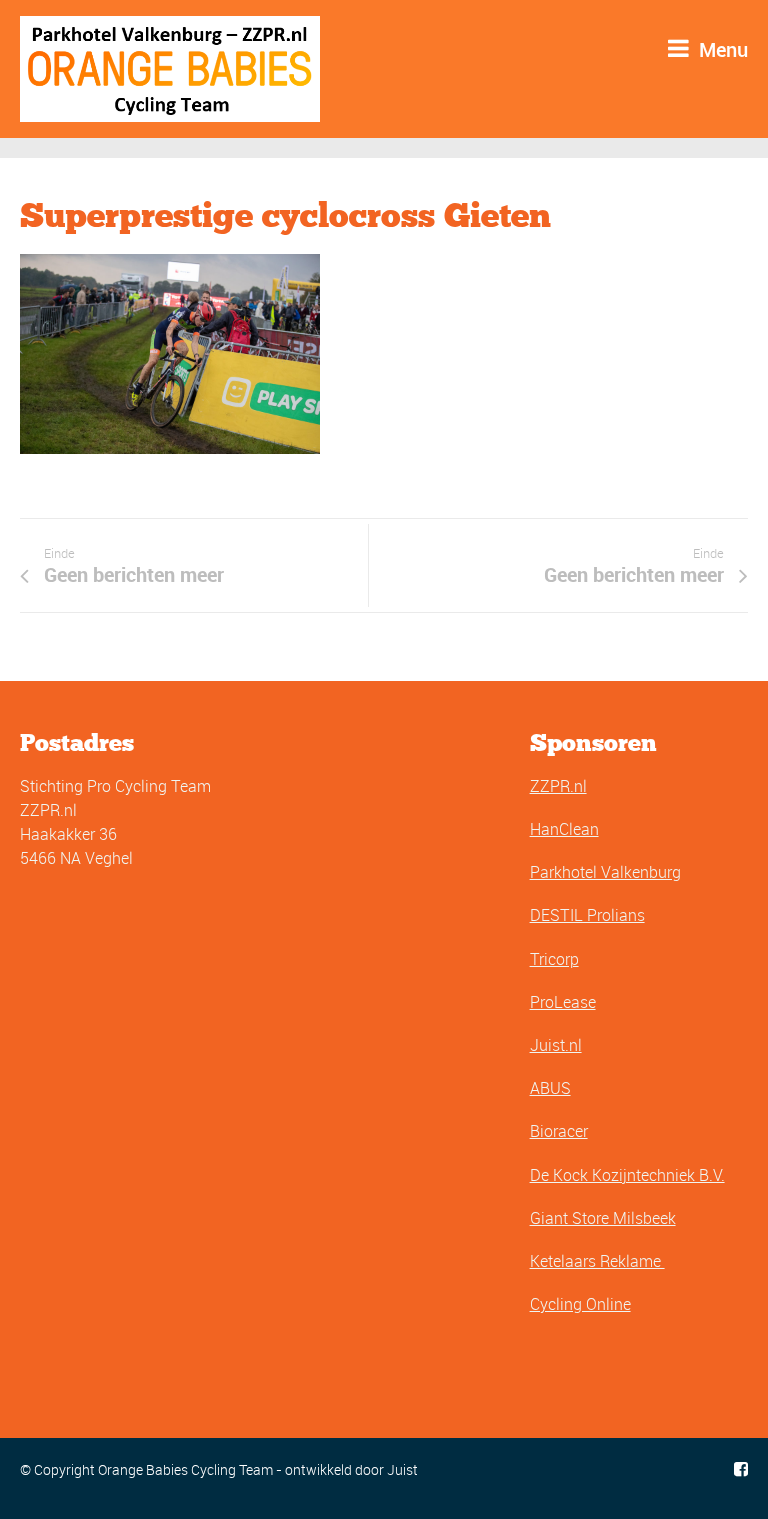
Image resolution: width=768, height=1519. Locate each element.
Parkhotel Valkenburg (605, 872)
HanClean (564, 829)
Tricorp (554, 959)
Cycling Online (580, 1304)
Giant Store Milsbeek (603, 1218)
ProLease (563, 1002)
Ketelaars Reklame (597, 1261)
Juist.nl (556, 1045)
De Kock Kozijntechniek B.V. (627, 1175)
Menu (721, 49)
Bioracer (559, 1131)
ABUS (550, 1088)
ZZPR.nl (558, 786)
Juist (402, 1469)
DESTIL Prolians (587, 915)
